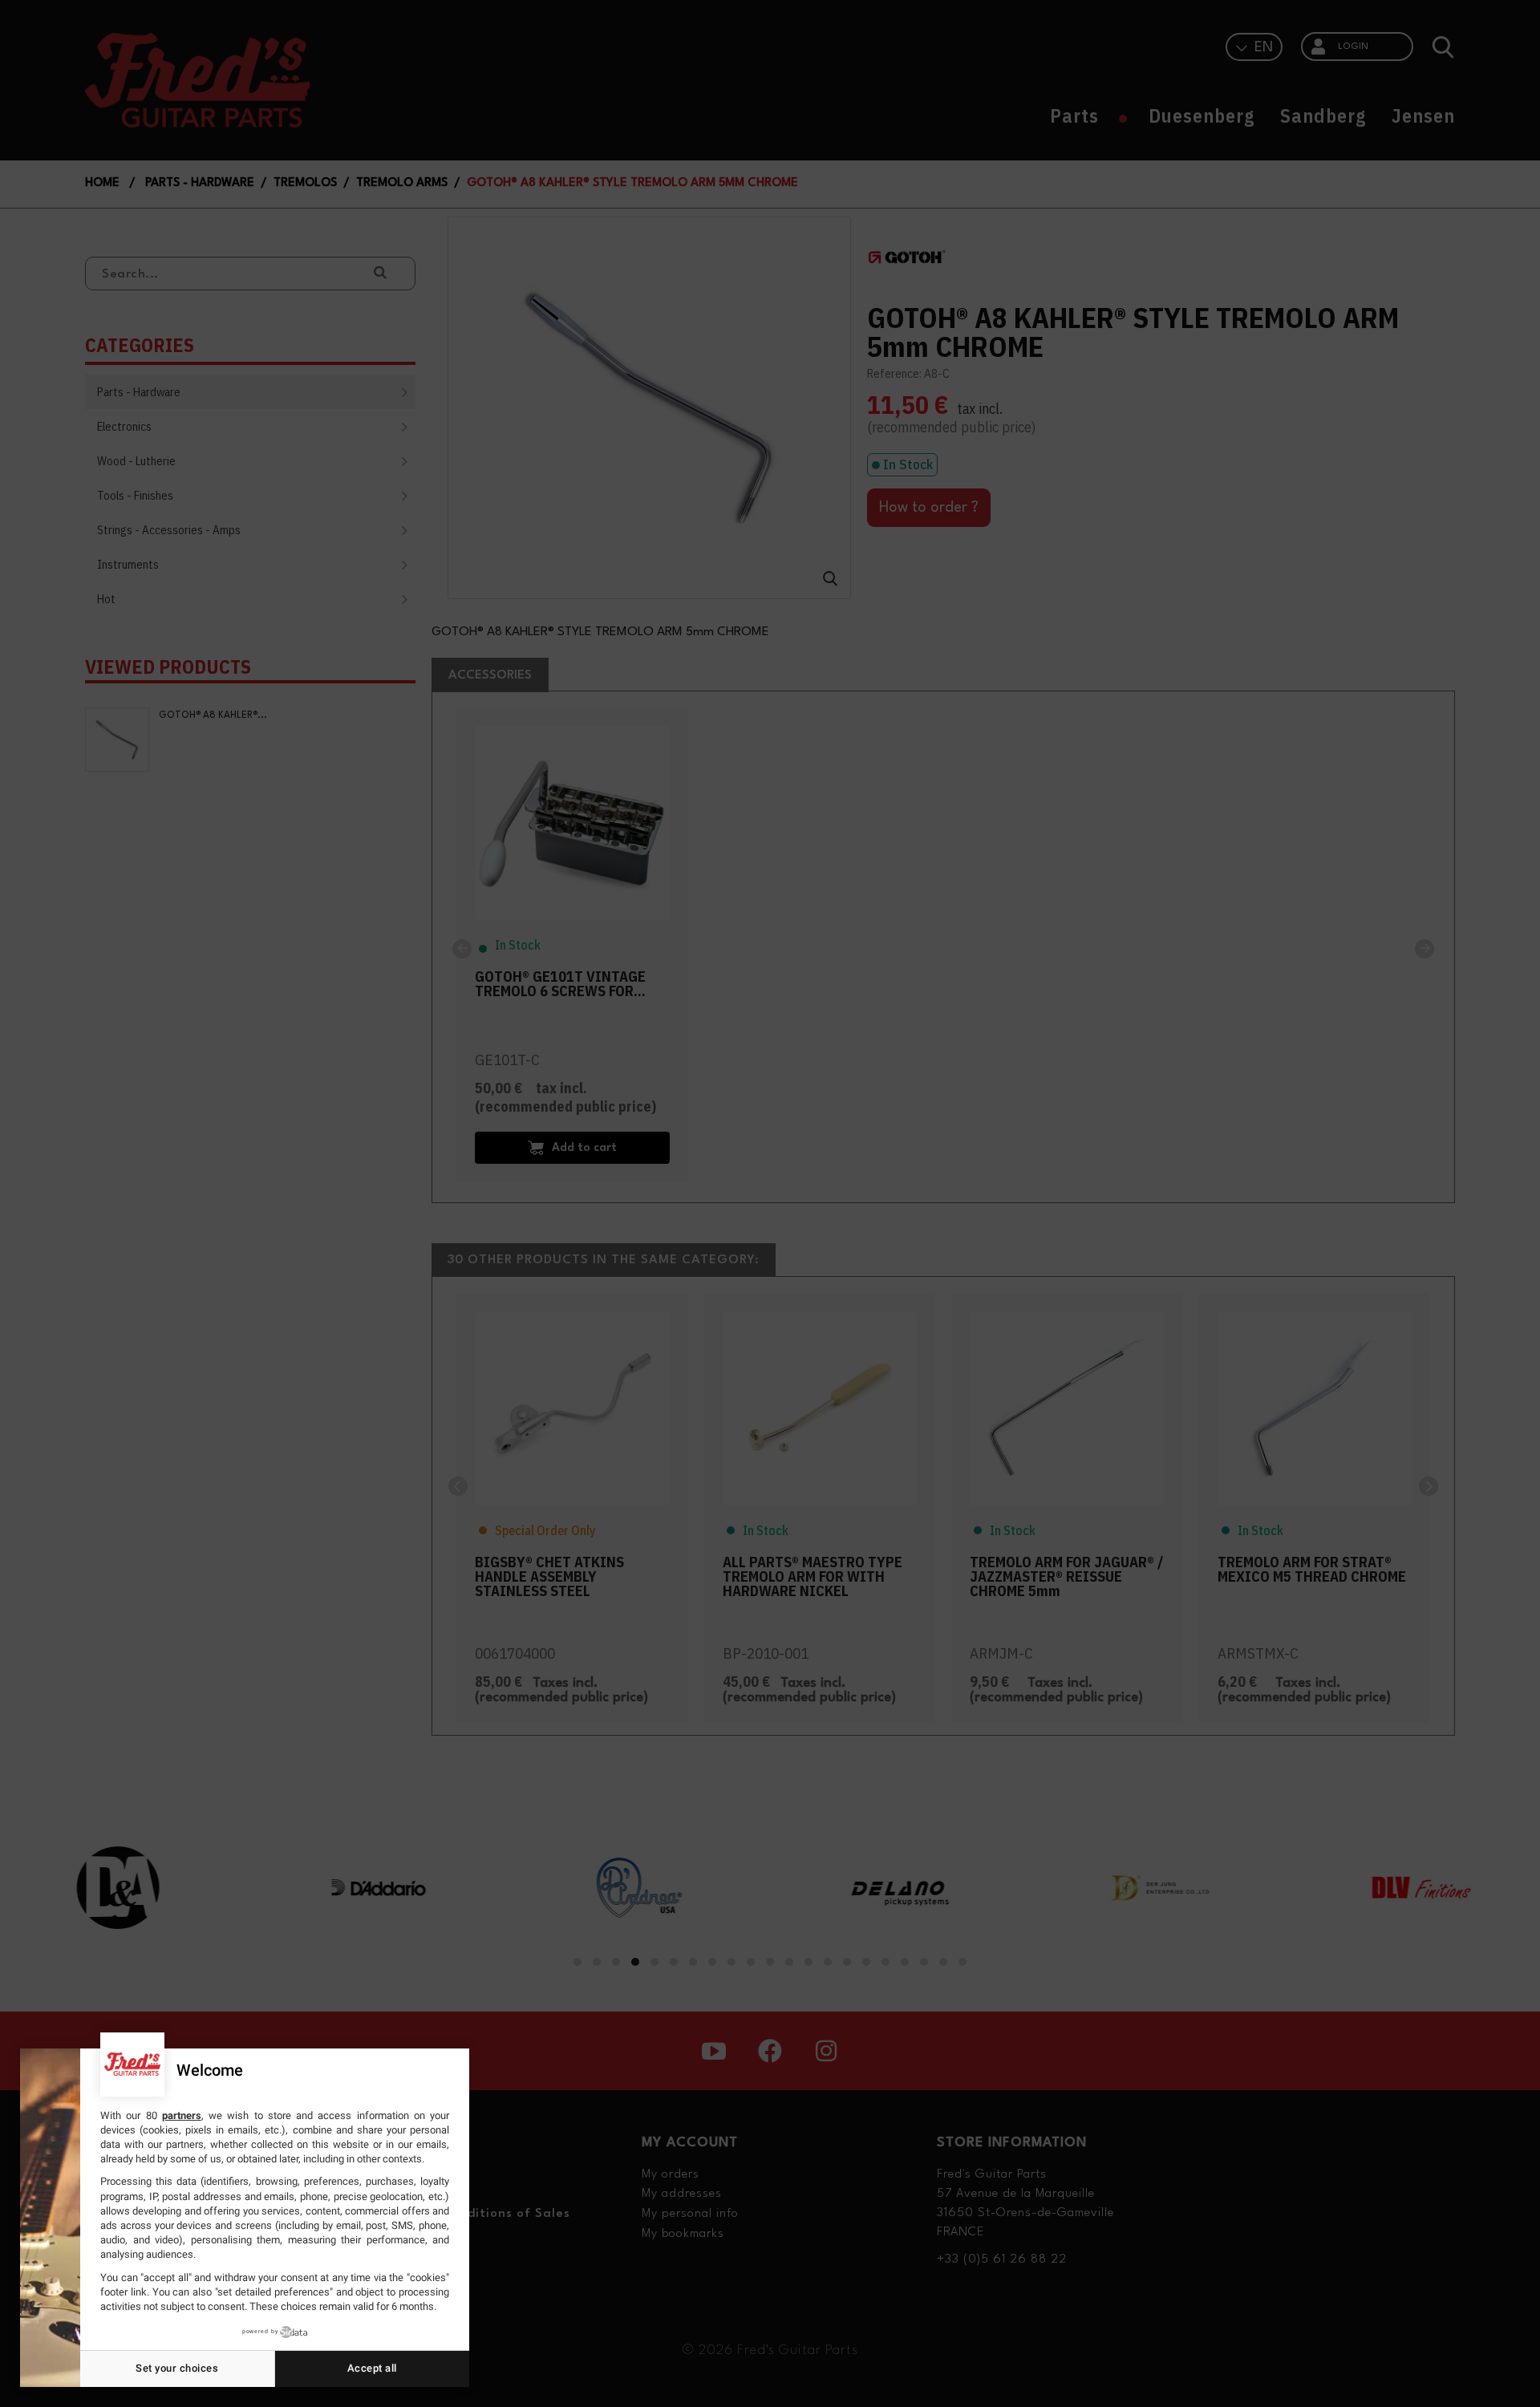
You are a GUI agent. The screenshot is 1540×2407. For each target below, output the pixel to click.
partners (182, 2115)
